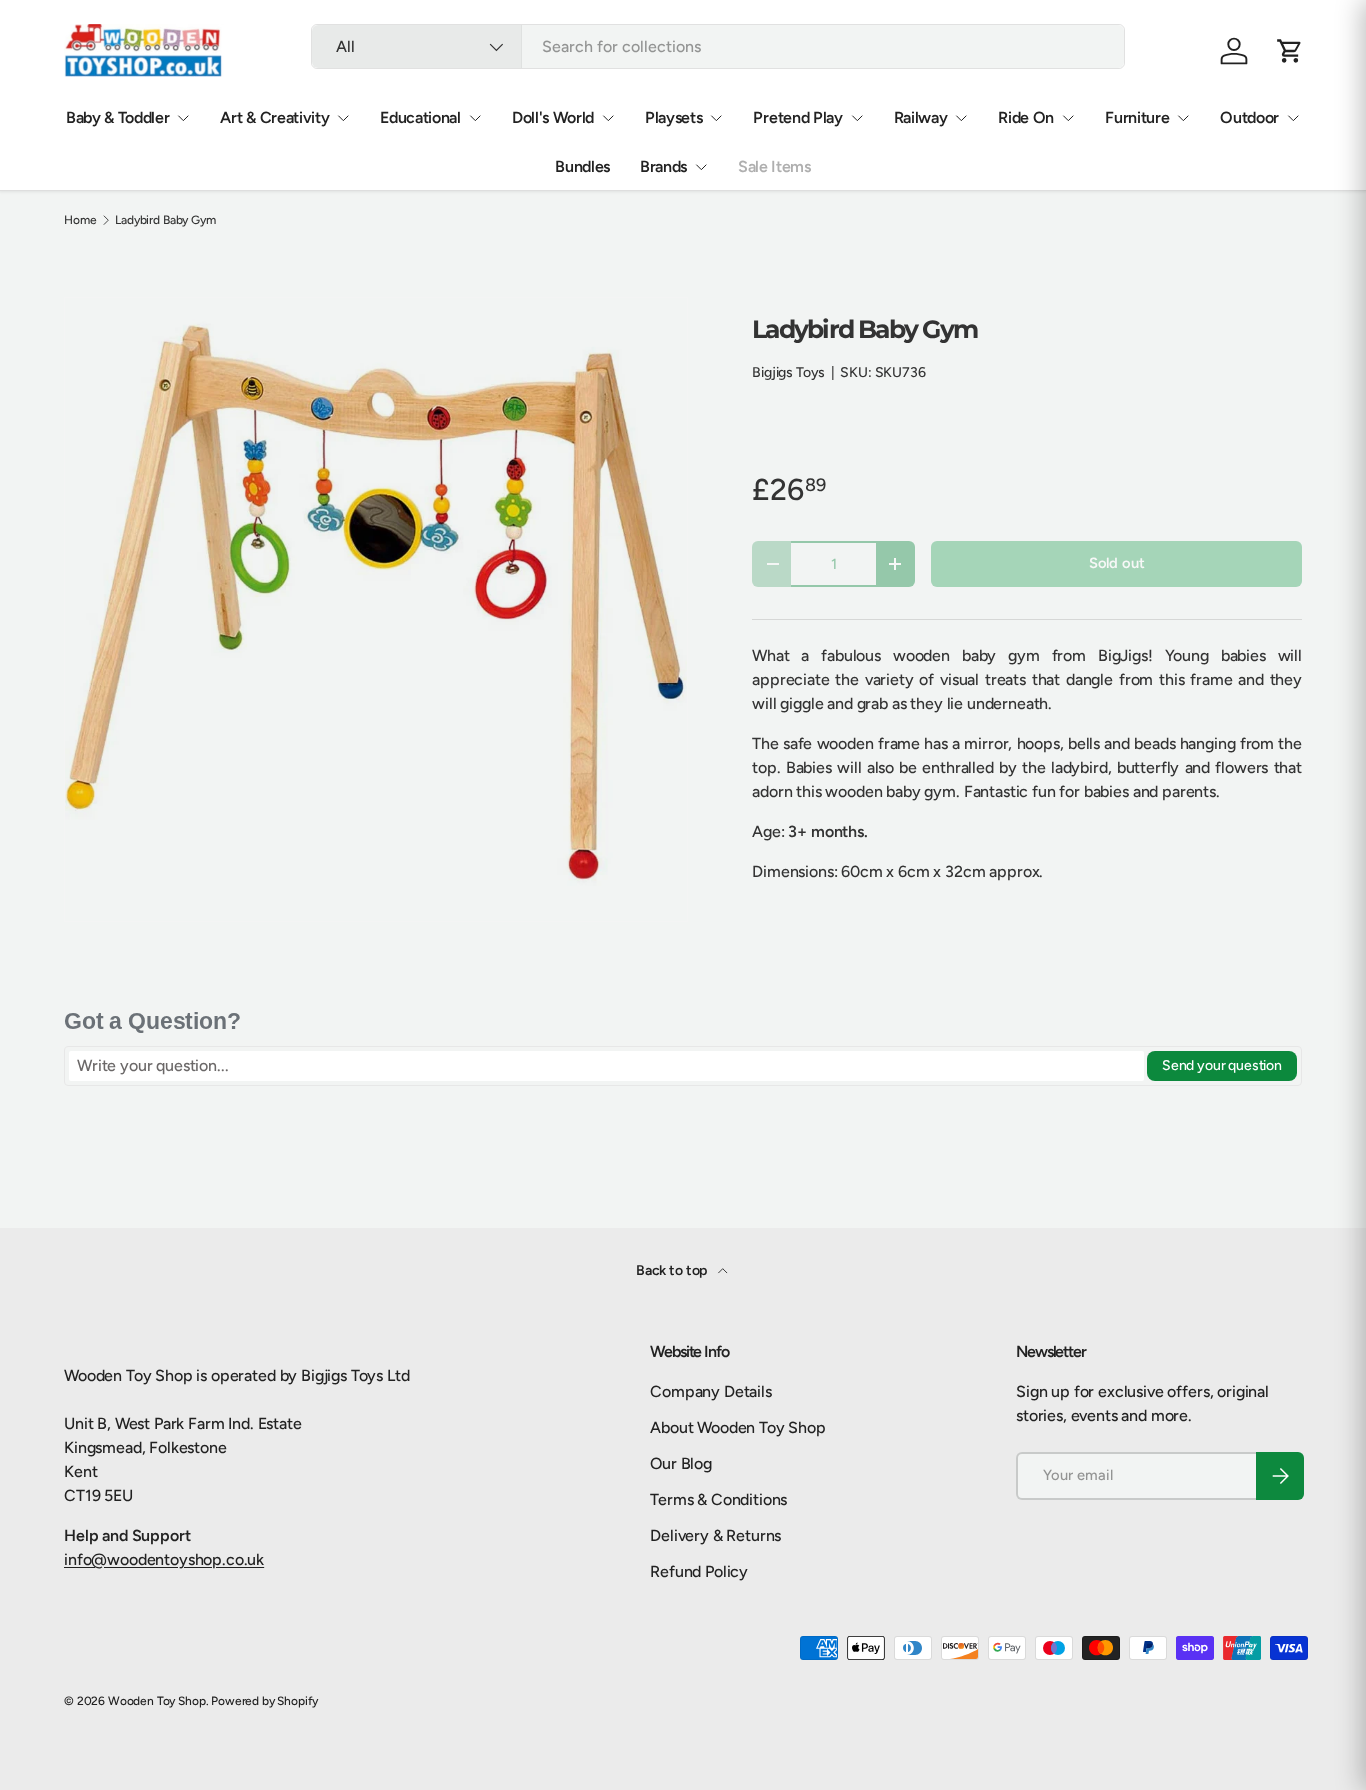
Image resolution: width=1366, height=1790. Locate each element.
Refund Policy (699, 1571)
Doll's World (553, 117)
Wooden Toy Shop (157, 1701)
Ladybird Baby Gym (165, 220)
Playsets (673, 117)
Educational (420, 117)
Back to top (673, 1270)
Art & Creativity (274, 117)
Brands (663, 166)
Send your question (1222, 1065)
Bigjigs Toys (788, 372)
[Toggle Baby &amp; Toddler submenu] (183, 118)
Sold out (1117, 563)
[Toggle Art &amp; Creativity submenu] (343, 118)
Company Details (711, 1391)
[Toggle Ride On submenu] (1068, 118)
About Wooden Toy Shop (738, 1427)
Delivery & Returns (715, 1535)
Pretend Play (797, 117)
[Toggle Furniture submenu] (1183, 118)
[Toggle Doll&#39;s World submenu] (608, 118)
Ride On (1026, 117)
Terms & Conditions (718, 1499)
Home (80, 220)
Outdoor (1249, 117)
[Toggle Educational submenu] (475, 118)
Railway (921, 117)
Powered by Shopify (264, 1701)
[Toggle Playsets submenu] (716, 118)
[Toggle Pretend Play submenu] (857, 118)
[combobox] (718, 46)
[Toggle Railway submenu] (961, 118)
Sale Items (774, 166)
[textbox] (606, 1066)
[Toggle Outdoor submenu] (1293, 118)
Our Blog (681, 1463)
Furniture (1137, 117)
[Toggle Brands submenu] (701, 167)
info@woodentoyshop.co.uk (164, 1559)
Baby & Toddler (118, 117)
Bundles (582, 166)
